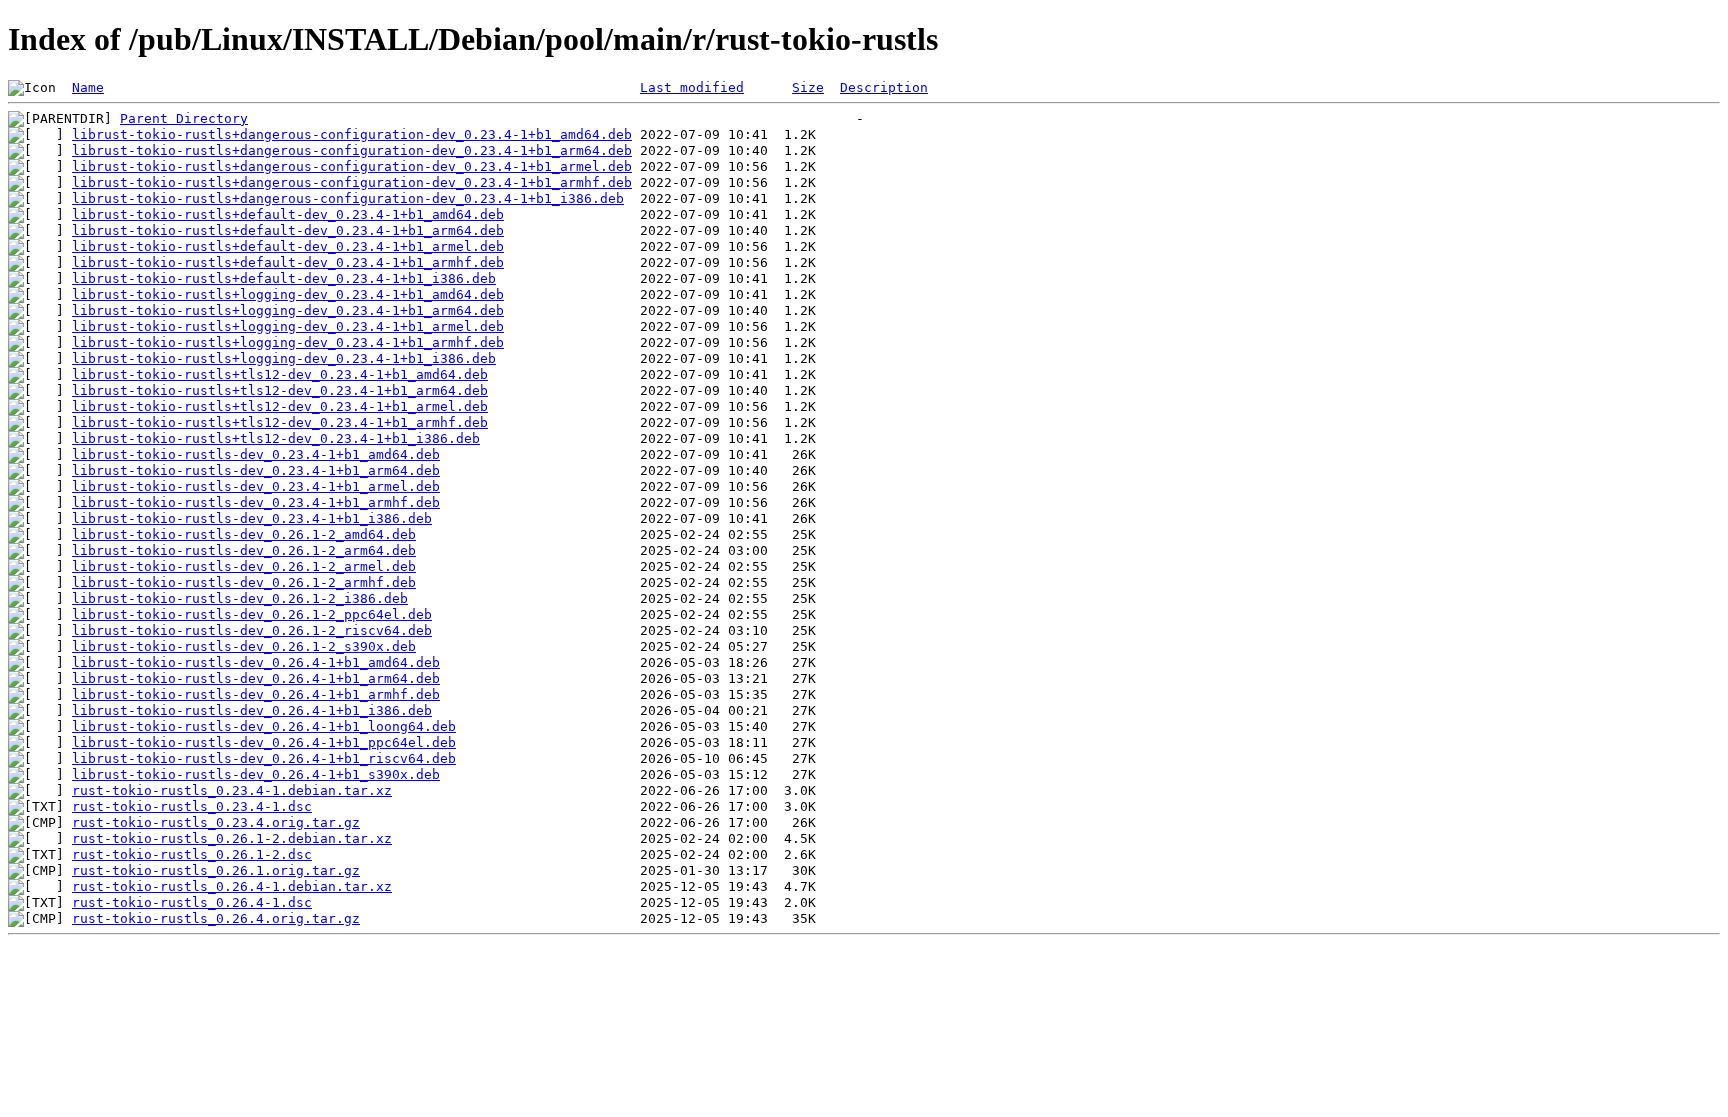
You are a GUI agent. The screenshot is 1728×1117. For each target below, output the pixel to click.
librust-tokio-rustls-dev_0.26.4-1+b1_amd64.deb (256, 662)
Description (884, 87)
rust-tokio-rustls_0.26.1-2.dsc (192, 854)
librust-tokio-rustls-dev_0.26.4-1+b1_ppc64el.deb (264, 742)
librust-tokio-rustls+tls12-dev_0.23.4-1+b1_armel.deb (280, 406)
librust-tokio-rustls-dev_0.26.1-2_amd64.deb (244, 534)
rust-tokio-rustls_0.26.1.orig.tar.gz (216, 870)
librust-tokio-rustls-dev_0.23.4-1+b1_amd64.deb (256, 454)
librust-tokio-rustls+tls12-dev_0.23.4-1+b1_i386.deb (276, 438)
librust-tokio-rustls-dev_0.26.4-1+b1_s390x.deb (256, 774)
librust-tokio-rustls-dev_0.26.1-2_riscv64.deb (252, 630)
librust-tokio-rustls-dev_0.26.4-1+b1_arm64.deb (256, 678)
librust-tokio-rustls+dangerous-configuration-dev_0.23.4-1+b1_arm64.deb (352, 150)
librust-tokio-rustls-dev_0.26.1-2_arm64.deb (244, 550)
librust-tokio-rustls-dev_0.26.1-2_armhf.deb (244, 582)
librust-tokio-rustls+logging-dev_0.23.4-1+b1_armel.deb (288, 326)
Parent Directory (184, 118)
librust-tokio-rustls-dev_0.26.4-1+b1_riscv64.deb (264, 758)
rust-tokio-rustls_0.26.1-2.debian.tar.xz (232, 838)
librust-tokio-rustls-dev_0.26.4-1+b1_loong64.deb (264, 726)
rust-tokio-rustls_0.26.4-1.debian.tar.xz (232, 886)
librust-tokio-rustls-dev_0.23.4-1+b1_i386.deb (252, 518)
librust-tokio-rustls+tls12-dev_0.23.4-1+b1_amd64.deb (280, 374)
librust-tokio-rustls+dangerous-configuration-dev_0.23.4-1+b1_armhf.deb (352, 182)
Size (808, 87)
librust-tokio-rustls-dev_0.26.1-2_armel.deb (244, 566)
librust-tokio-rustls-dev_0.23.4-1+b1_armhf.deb (256, 502)
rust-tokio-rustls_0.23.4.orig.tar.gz (216, 822)
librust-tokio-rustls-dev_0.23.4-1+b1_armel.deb (256, 486)
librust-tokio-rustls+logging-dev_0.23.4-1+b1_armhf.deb (288, 342)
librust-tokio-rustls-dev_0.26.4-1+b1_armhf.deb (256, 694)
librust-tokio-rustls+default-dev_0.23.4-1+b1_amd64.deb (288, 214)
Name (88, 87)
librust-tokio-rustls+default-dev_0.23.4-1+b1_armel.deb (288, 246)
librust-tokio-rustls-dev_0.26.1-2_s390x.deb (244, 646)
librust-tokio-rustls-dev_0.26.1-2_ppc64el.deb (252, 614)
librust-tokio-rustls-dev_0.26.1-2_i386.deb (240, 598)
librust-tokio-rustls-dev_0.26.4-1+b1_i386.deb (252, 710)
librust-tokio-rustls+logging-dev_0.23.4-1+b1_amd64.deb (288, 294)
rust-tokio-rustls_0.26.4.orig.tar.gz (216, 918)
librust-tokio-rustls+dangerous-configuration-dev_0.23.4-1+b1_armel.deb (352, 166)
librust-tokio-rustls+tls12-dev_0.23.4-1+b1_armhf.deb (280, 422)
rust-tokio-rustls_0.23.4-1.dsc (192, 806)
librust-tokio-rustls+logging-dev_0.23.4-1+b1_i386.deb (284, 358)
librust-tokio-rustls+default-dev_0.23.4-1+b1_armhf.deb (288, 262)
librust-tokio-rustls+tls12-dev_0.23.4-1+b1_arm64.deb (280, 390)
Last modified (692, 87)
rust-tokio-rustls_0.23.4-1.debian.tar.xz (232, 790)
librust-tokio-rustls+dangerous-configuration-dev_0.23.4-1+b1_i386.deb (348, 198)
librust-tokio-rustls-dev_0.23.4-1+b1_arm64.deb (256, 470)
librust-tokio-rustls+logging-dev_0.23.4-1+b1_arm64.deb (288, 310)
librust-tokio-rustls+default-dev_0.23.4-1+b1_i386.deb (284, 278)
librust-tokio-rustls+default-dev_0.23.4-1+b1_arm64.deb (288, 230)
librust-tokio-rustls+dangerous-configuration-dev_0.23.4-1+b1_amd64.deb (352, 134)
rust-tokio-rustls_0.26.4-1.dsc (192, 902)
